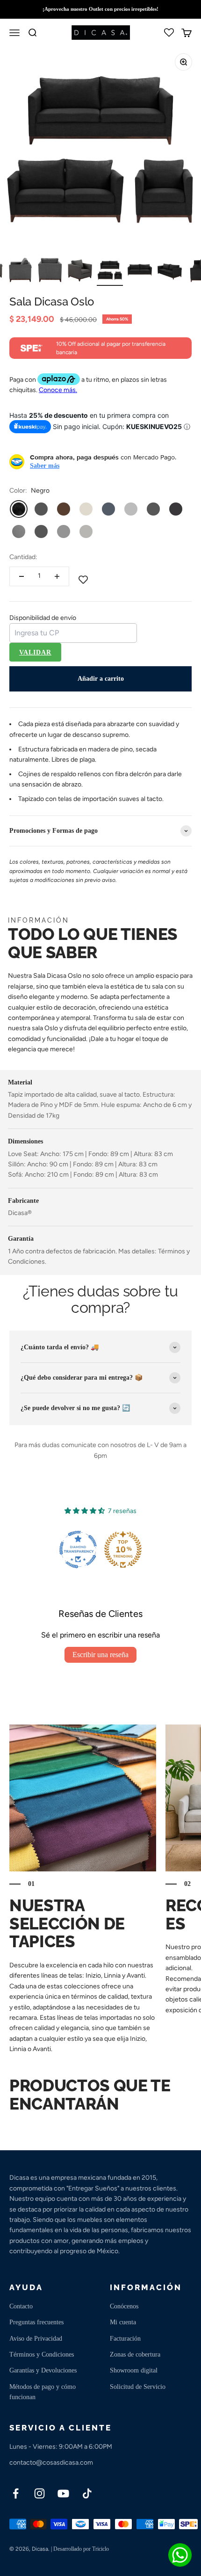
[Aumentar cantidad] (57, 576)
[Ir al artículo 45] (140, 271)
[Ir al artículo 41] (20, 271)
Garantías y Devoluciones (43, 2370)
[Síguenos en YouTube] (63, 2493)
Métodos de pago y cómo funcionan (43, 2392)
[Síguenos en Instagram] (39, 2493)
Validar (35, 652)
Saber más (45, 466)
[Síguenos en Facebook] (16, 2493)
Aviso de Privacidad (36, 2339)
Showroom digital (134, 2370)
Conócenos (124, 2306)
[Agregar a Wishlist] (83, 581)
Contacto (21, 2306)
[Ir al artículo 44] (110, 271)
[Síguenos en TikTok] (87, 2493)
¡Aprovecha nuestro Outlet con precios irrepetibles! (100, 9)
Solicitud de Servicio (138, 2387)
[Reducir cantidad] (22, 576)
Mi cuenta (123, 2322)
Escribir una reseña (100, 1655)
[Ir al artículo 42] (50, 271)
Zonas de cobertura (135, 2354)
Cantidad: (23, 557)
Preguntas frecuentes (36, 2322)
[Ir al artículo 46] (170, 271)
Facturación (125, 2339)
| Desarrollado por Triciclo (80, 2549)
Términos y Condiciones (42, 2354)
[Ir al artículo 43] (80, 271)
